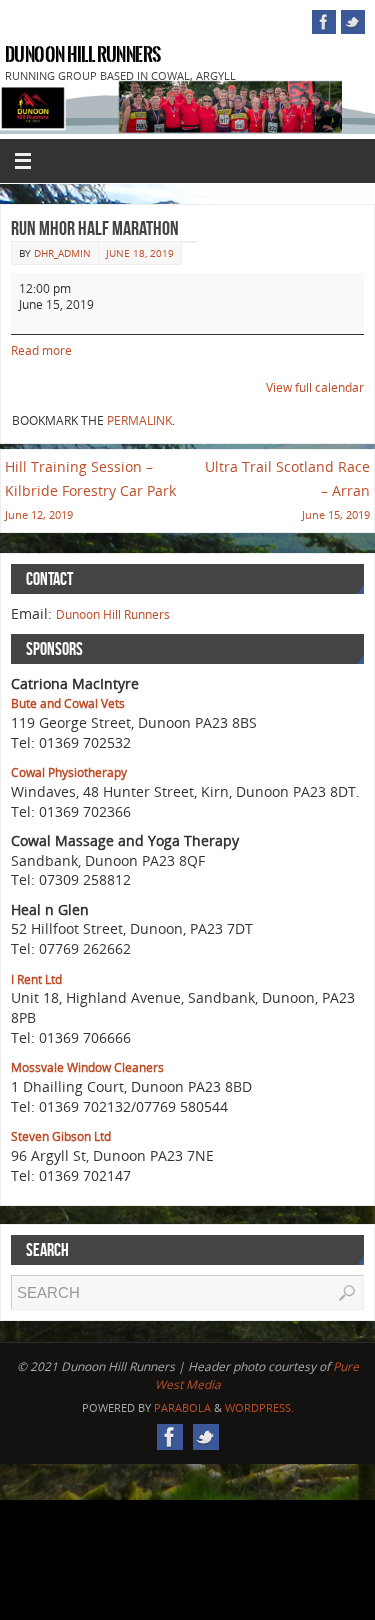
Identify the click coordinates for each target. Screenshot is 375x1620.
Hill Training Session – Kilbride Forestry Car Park (90, 489)
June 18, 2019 (140, 253)
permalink (139, 420)
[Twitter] (353, 22)
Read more (41, 350)
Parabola (182, 1407)
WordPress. (259, 1407)
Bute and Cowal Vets (68, 703)
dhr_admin (62, 253)
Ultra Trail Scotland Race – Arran (287, 489)
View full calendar (315, 387)
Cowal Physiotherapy (69, 772)
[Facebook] (324, 22)
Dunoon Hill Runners (83, 55)
